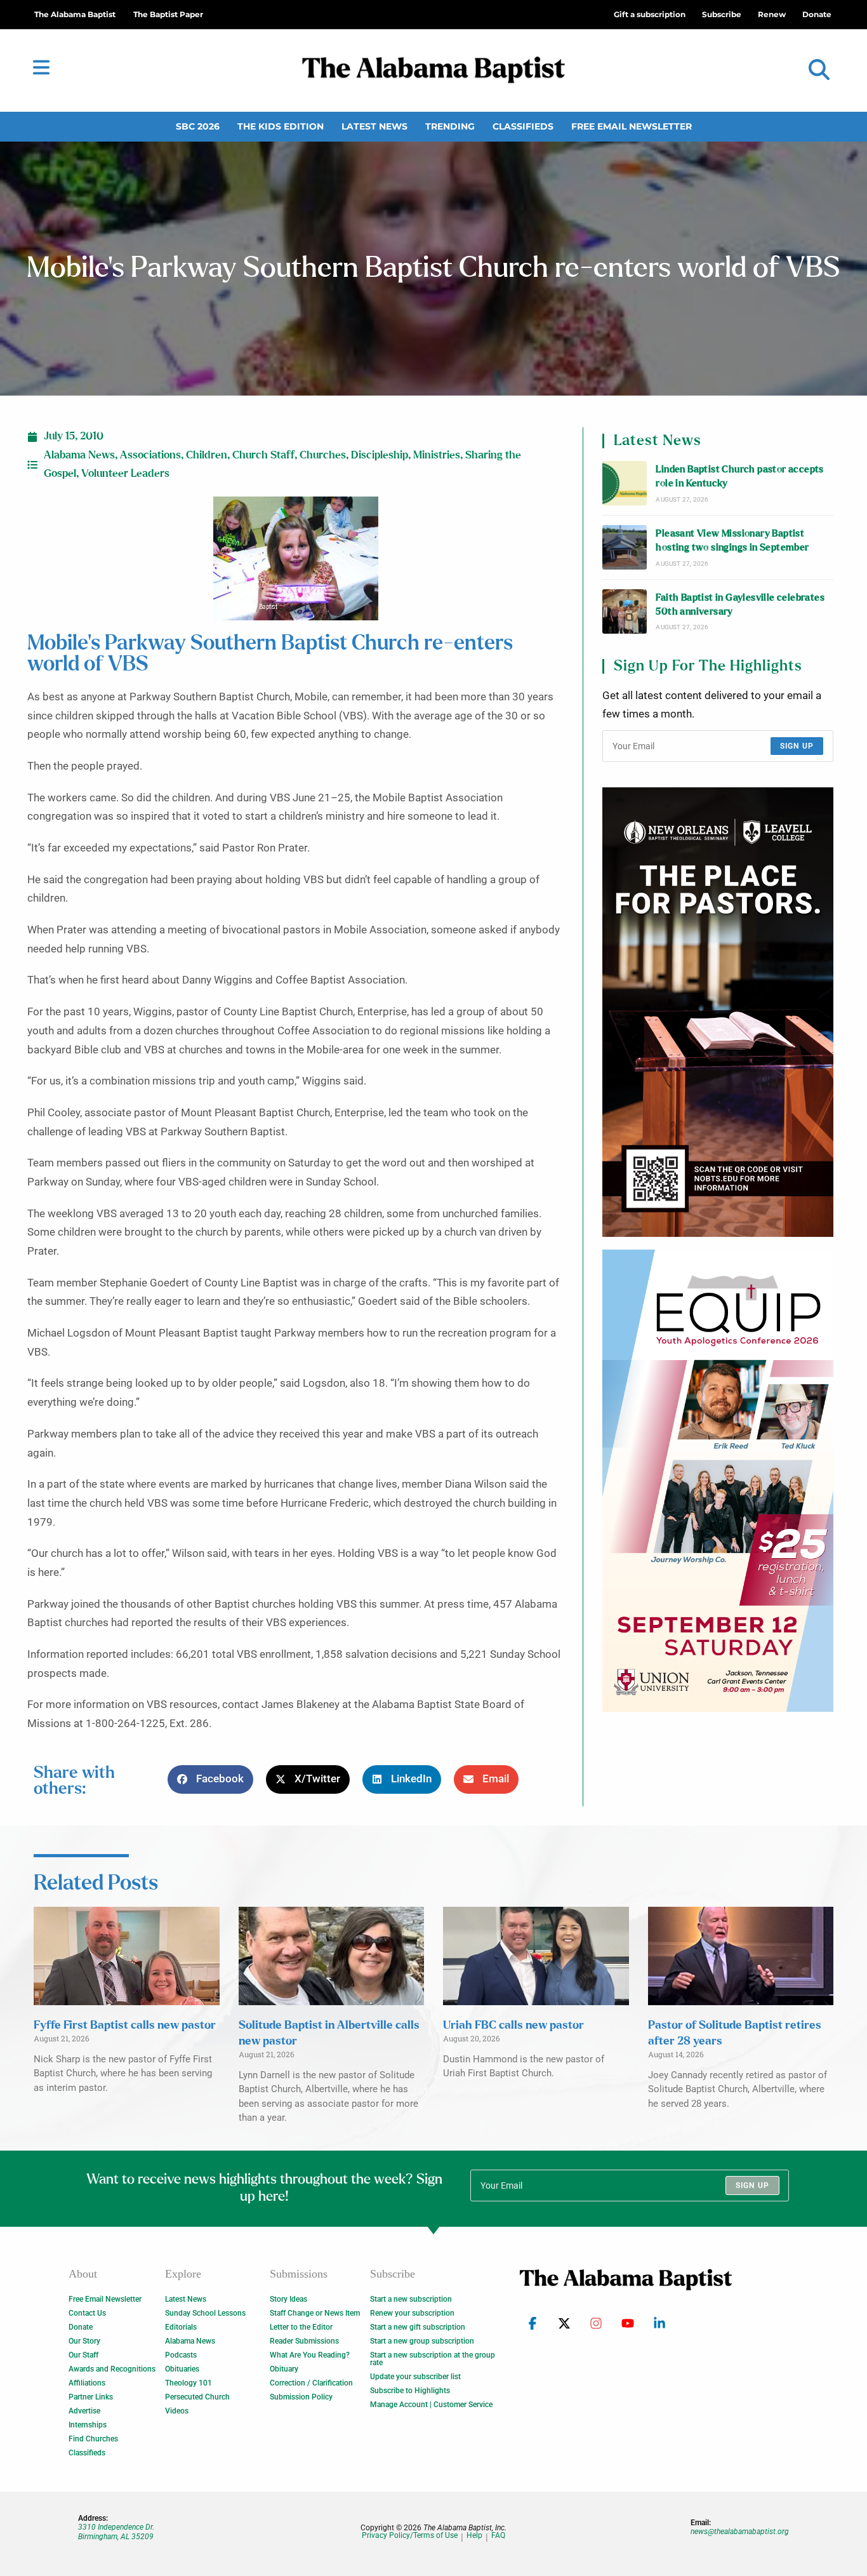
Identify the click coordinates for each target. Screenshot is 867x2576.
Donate (81, 2327)
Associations (150, 455)
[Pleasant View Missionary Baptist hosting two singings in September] (625, 547)
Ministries (437, 455)
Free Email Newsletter (632, 126)
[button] (819, 70)
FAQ (498, 2536)
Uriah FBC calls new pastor (513, 2025)
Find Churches (93, 2439)
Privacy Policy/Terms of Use (410, 2536)
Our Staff (83, 2355)
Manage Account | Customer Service (431, 2405)
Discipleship (380, 455)
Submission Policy (301, 2397)
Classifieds (523, 126)
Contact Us (87, 2313)
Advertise (84, 2411)
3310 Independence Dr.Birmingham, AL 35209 (116, 2532)
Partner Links (91, 2397)
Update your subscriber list (415, 2377)
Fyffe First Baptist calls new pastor (125, 2025)
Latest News (374, 126)
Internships (88, 2425)
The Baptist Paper (168, 14)
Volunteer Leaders (125, 474)
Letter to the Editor (301, 2327)
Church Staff (263, 455)
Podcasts (181, 2355)
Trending (450, 126)
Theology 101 (189, 2383)
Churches (323, 455)
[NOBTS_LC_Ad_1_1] (718, 1012)
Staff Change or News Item (315, 2313)
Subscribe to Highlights (410, 2391)
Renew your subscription (412, 2313)
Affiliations (87, 2383)
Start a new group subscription (422, 2341)
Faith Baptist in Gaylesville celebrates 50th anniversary (740, 605)
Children (207, 455)
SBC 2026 (198, 126)
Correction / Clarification (311, 2383)
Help (474, 2536)
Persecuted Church (197, 2397)
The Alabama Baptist (75, 14)
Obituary (284, 2369)
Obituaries (182, 2369)
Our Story (84, 2341)
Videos (177, 2411)
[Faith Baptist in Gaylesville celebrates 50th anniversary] (625, 611)
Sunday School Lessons (205, 2313)
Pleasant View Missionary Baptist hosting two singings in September (732, 541)
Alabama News (79, 455)
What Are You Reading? (310, 2355)
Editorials (181, 2327)
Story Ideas (288, 2299)
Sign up (797, 746)
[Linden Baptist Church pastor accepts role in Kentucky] (625, 483)
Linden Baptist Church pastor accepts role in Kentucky (739, 477)
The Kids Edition (281, 126)
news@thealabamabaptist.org (740, 2532)
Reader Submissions (304, 2341)
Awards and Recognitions (112, 2369)
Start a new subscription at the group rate (433, 2359)
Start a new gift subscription (418, 2327)
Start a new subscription (411, 2299)
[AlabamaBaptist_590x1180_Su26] (718, 1481)
